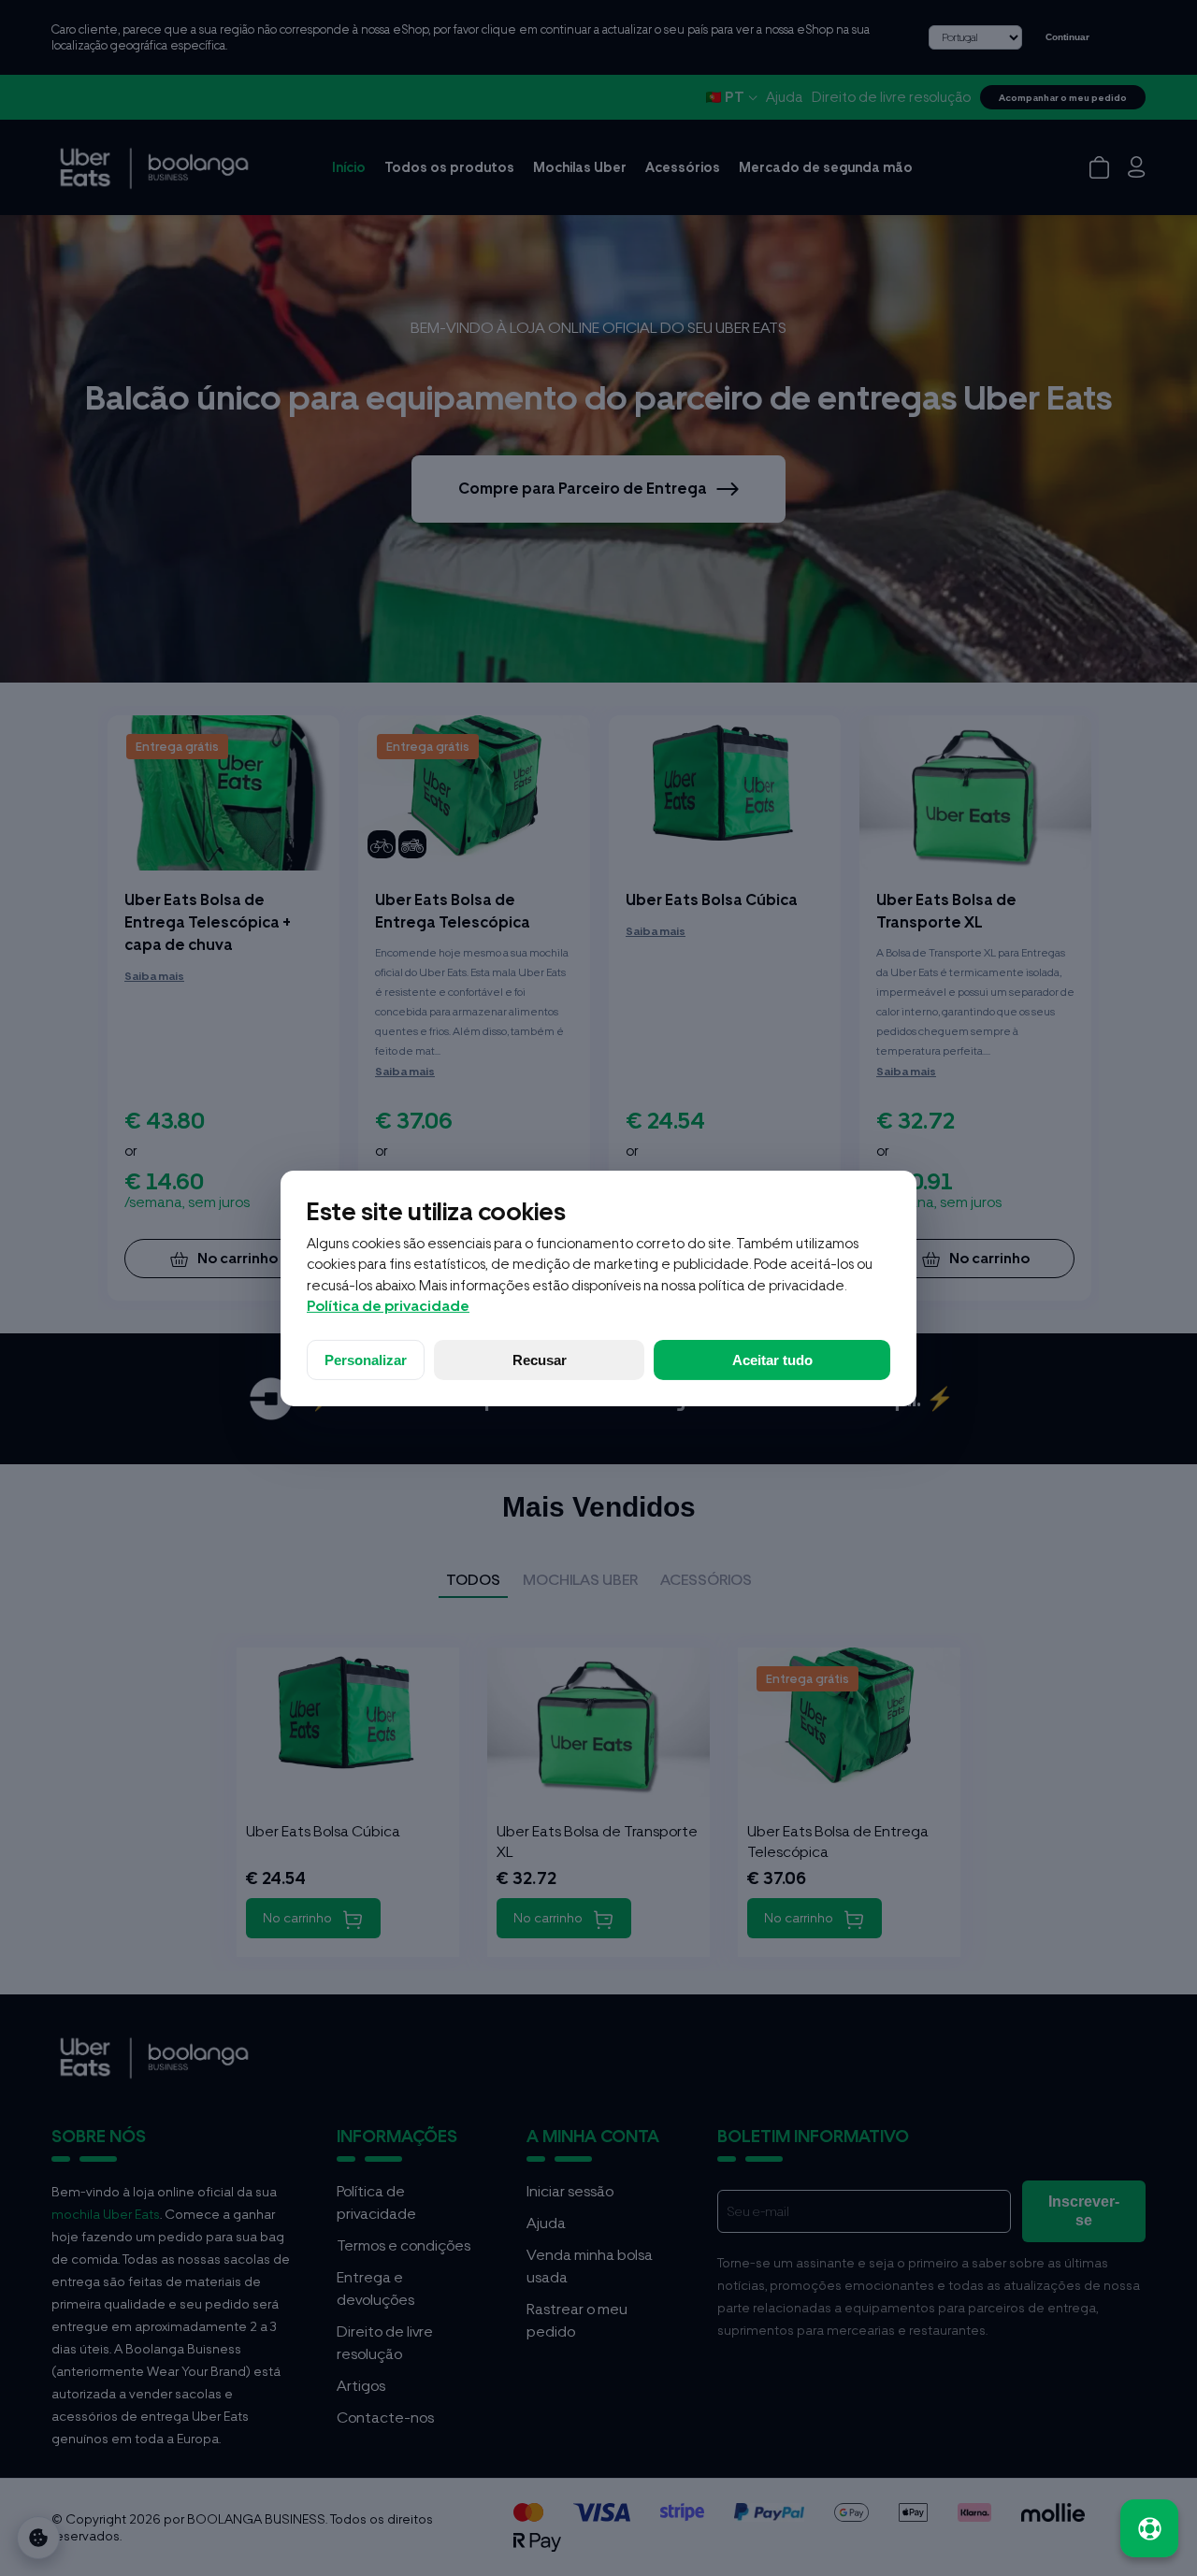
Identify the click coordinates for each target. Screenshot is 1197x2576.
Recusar (540, 1360)
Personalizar (366, 1360)
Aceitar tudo (772, 1360)
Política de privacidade (388, 1306)
